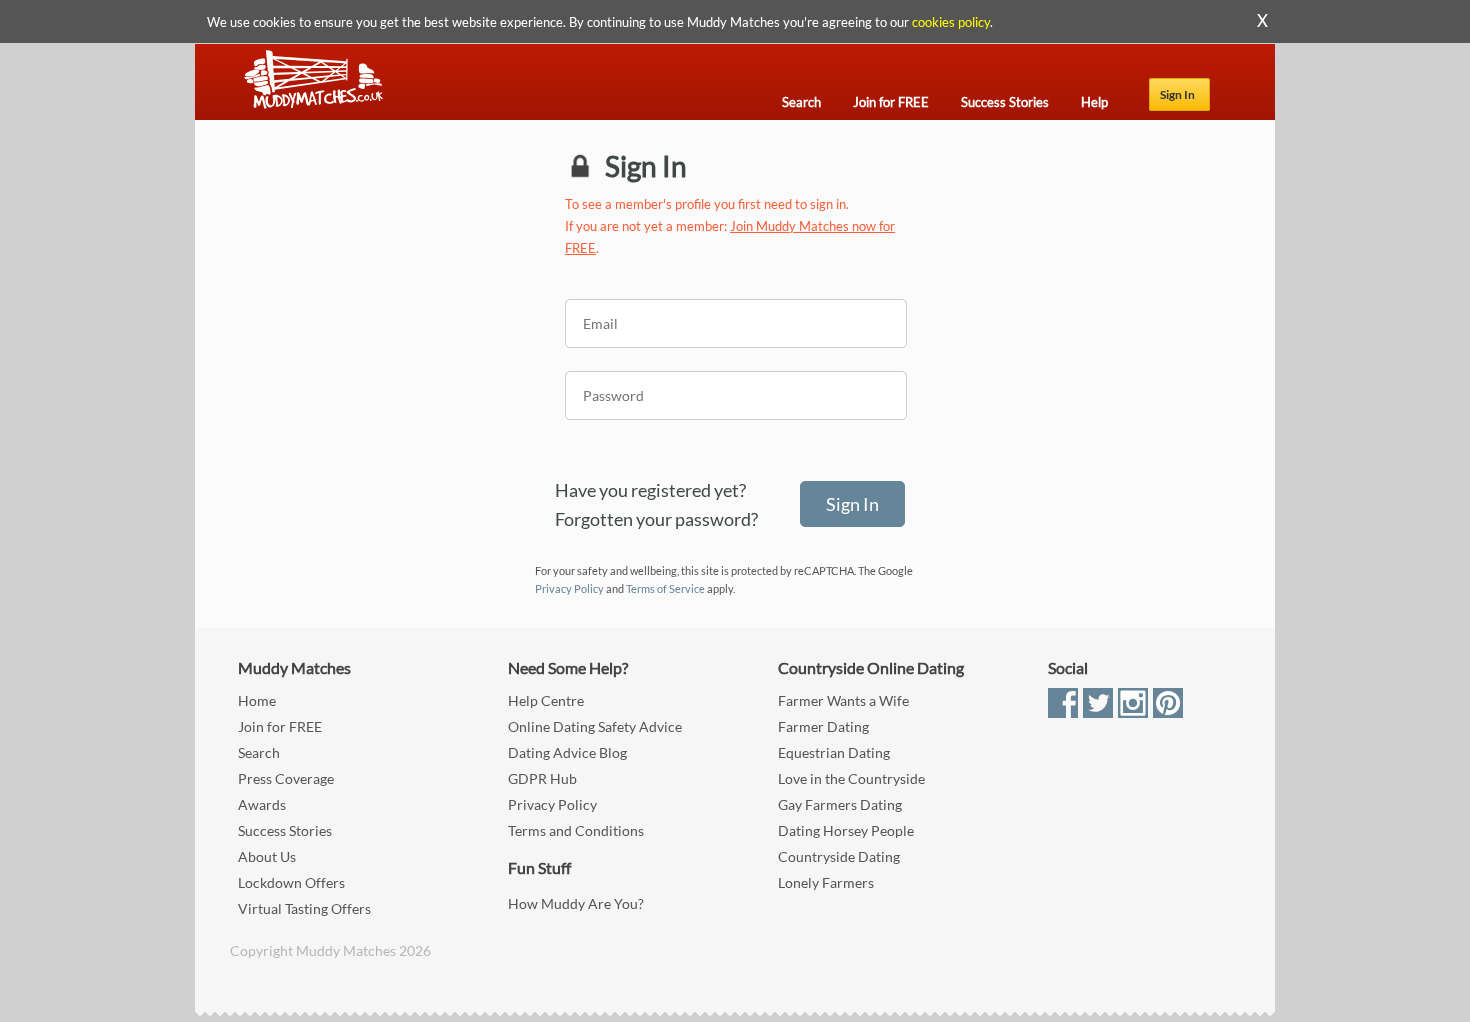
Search (259, 752)
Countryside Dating (839, 856)
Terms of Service (665, 588)
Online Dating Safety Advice (595, 726)
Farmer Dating (823, 726)
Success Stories (285, 830)
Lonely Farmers (826, 882)
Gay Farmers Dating (840, 804)
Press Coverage (286, 778)
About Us (267, 856)
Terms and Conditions (576, 830)
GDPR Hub (542, 778)
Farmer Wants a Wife (843, 700)
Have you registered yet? (650, 490)
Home (257, 700)
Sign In (1177, 94)
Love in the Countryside (851, 778)
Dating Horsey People (846, 830)
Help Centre (546, 700)
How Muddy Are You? (576, 903)
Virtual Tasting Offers (304, 908)
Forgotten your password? (656, 519)
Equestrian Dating (834, 752)
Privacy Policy (569, 588)
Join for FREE (280, 726)
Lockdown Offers (291, 882)
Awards (262, 804)
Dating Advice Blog (567, 752)
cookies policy (951, 22)
